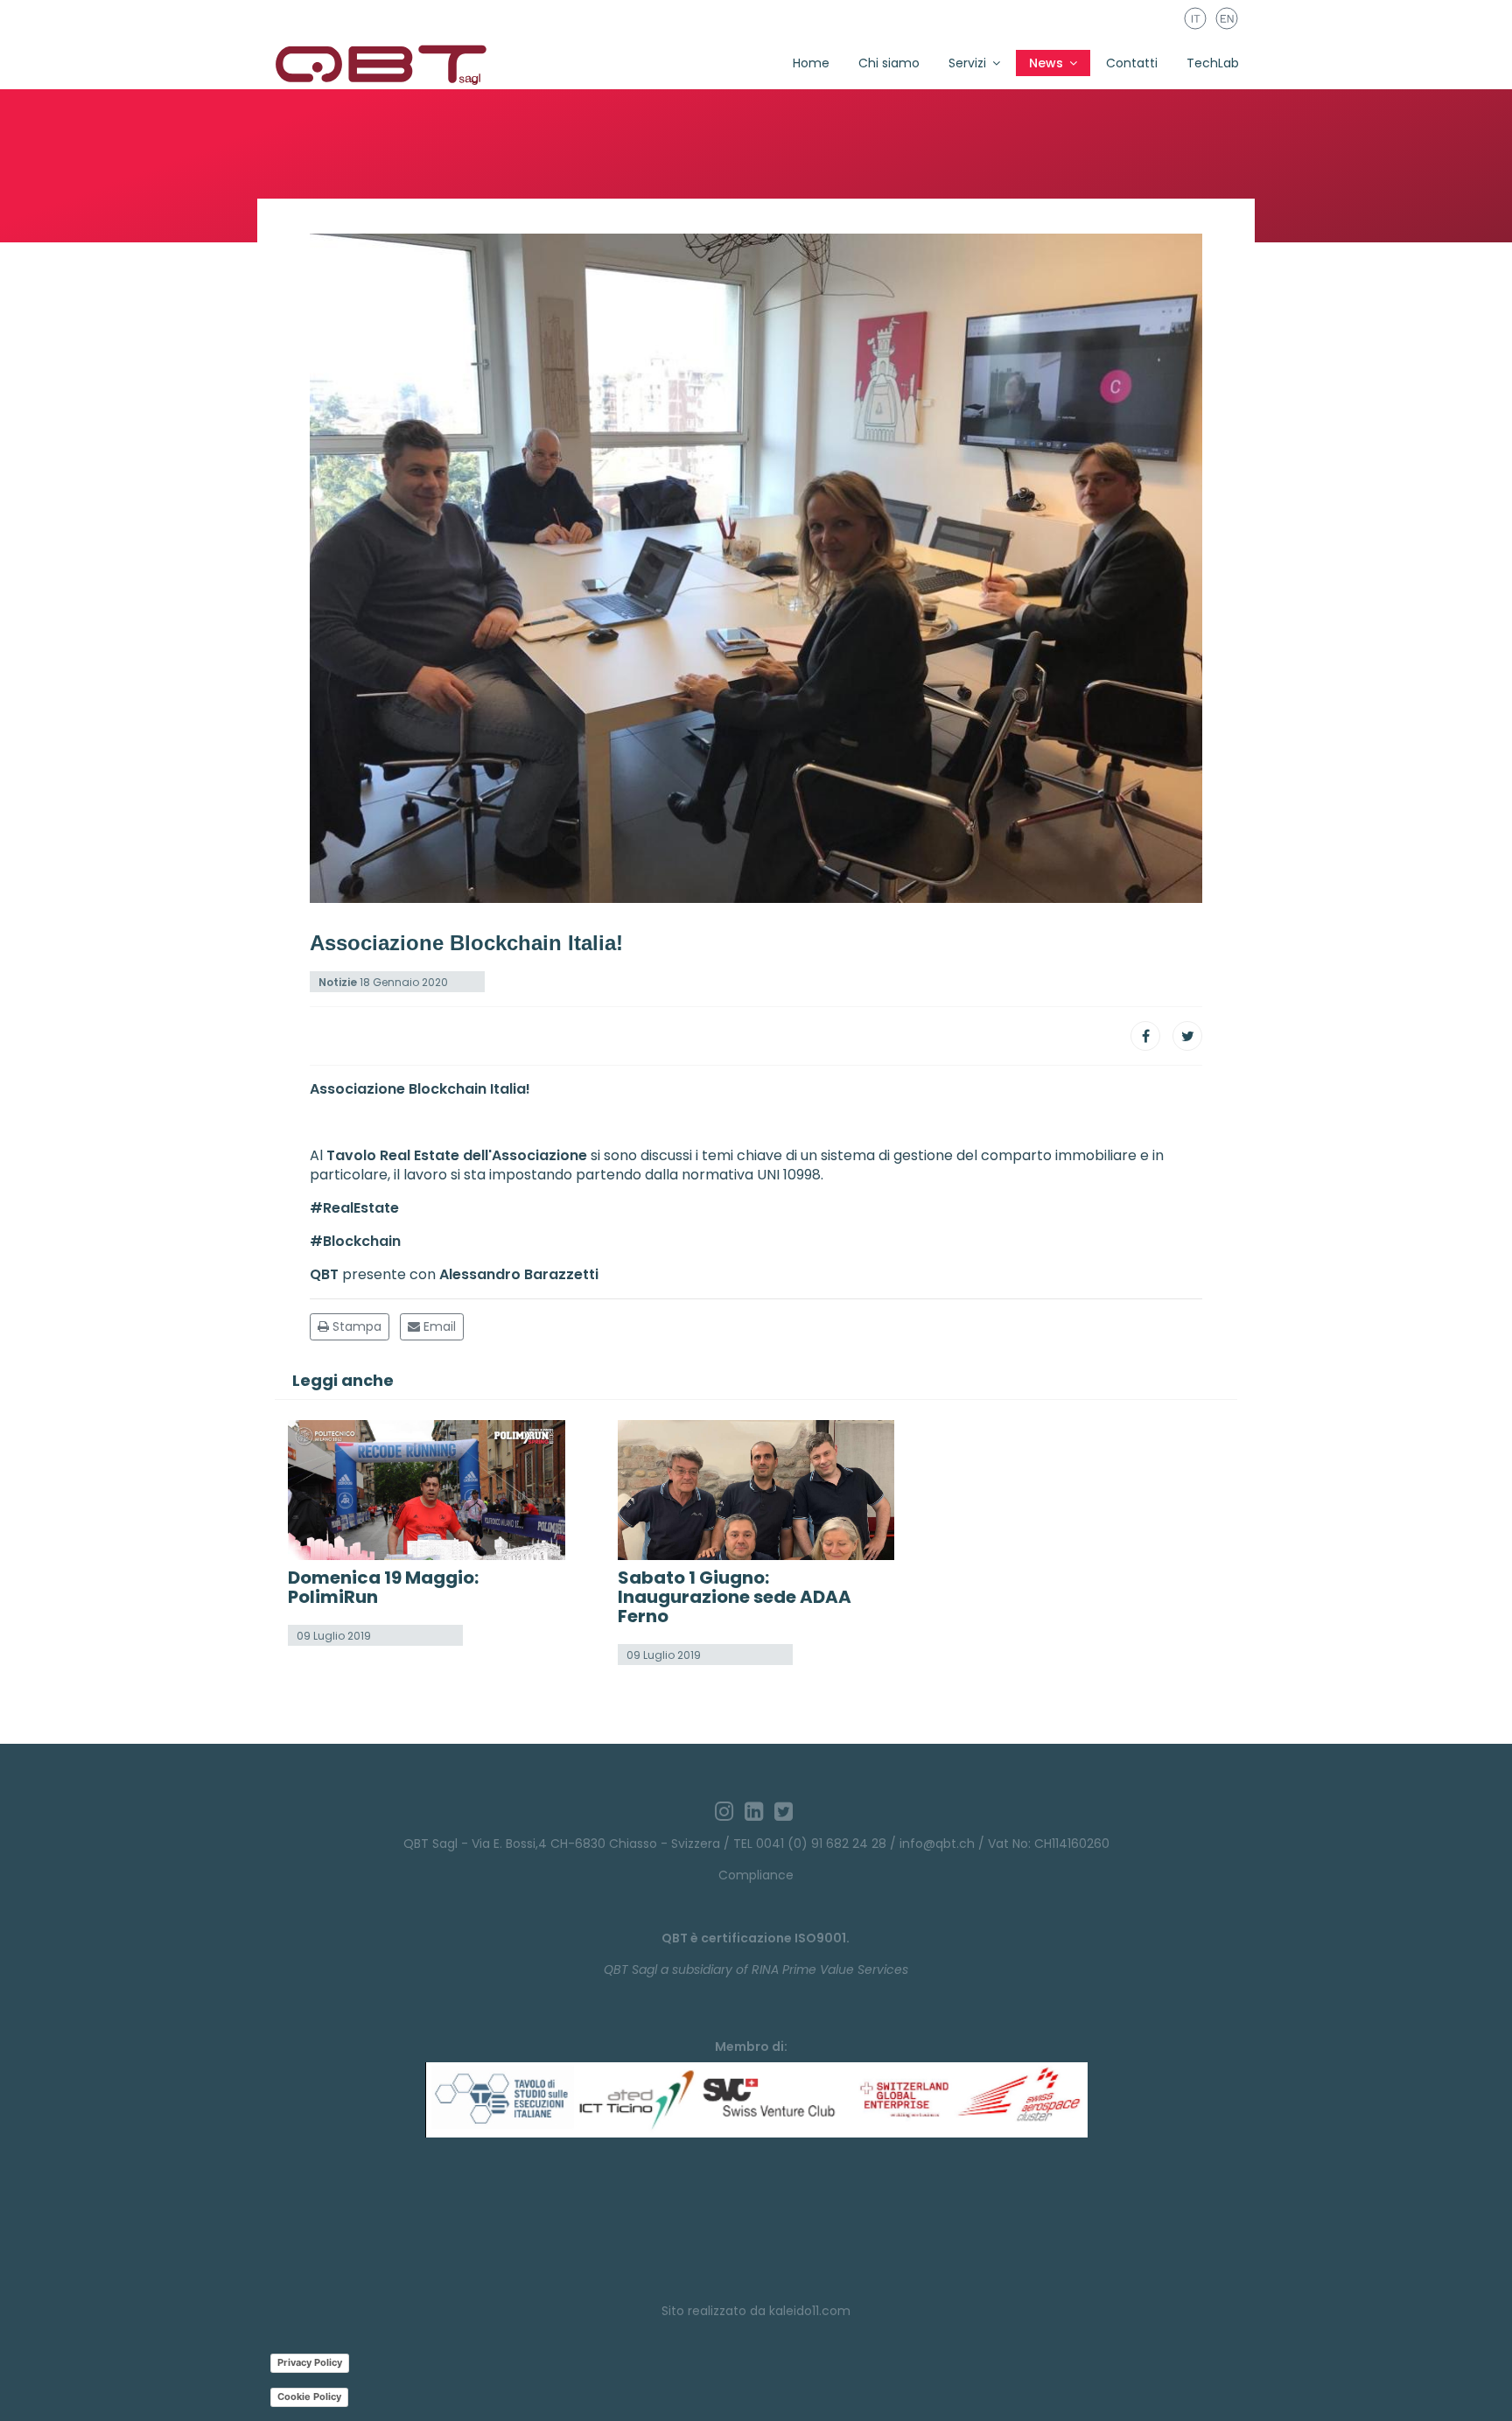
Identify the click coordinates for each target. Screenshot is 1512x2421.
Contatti (1132, 63)
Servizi (967, 63)
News (1046, 63)
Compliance (756, 1875)
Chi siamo (889, 63)
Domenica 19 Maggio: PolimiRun (383, 1587)
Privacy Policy (310, 2362)
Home (811, 63)
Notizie (338, 982)
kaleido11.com (810, 2311)
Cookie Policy (309, 2397)
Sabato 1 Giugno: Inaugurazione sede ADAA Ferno (735, 1597)
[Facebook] (1145, 1036)
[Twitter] (1187, 1036)
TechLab (1213, 63)
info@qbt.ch (937, 1844)
